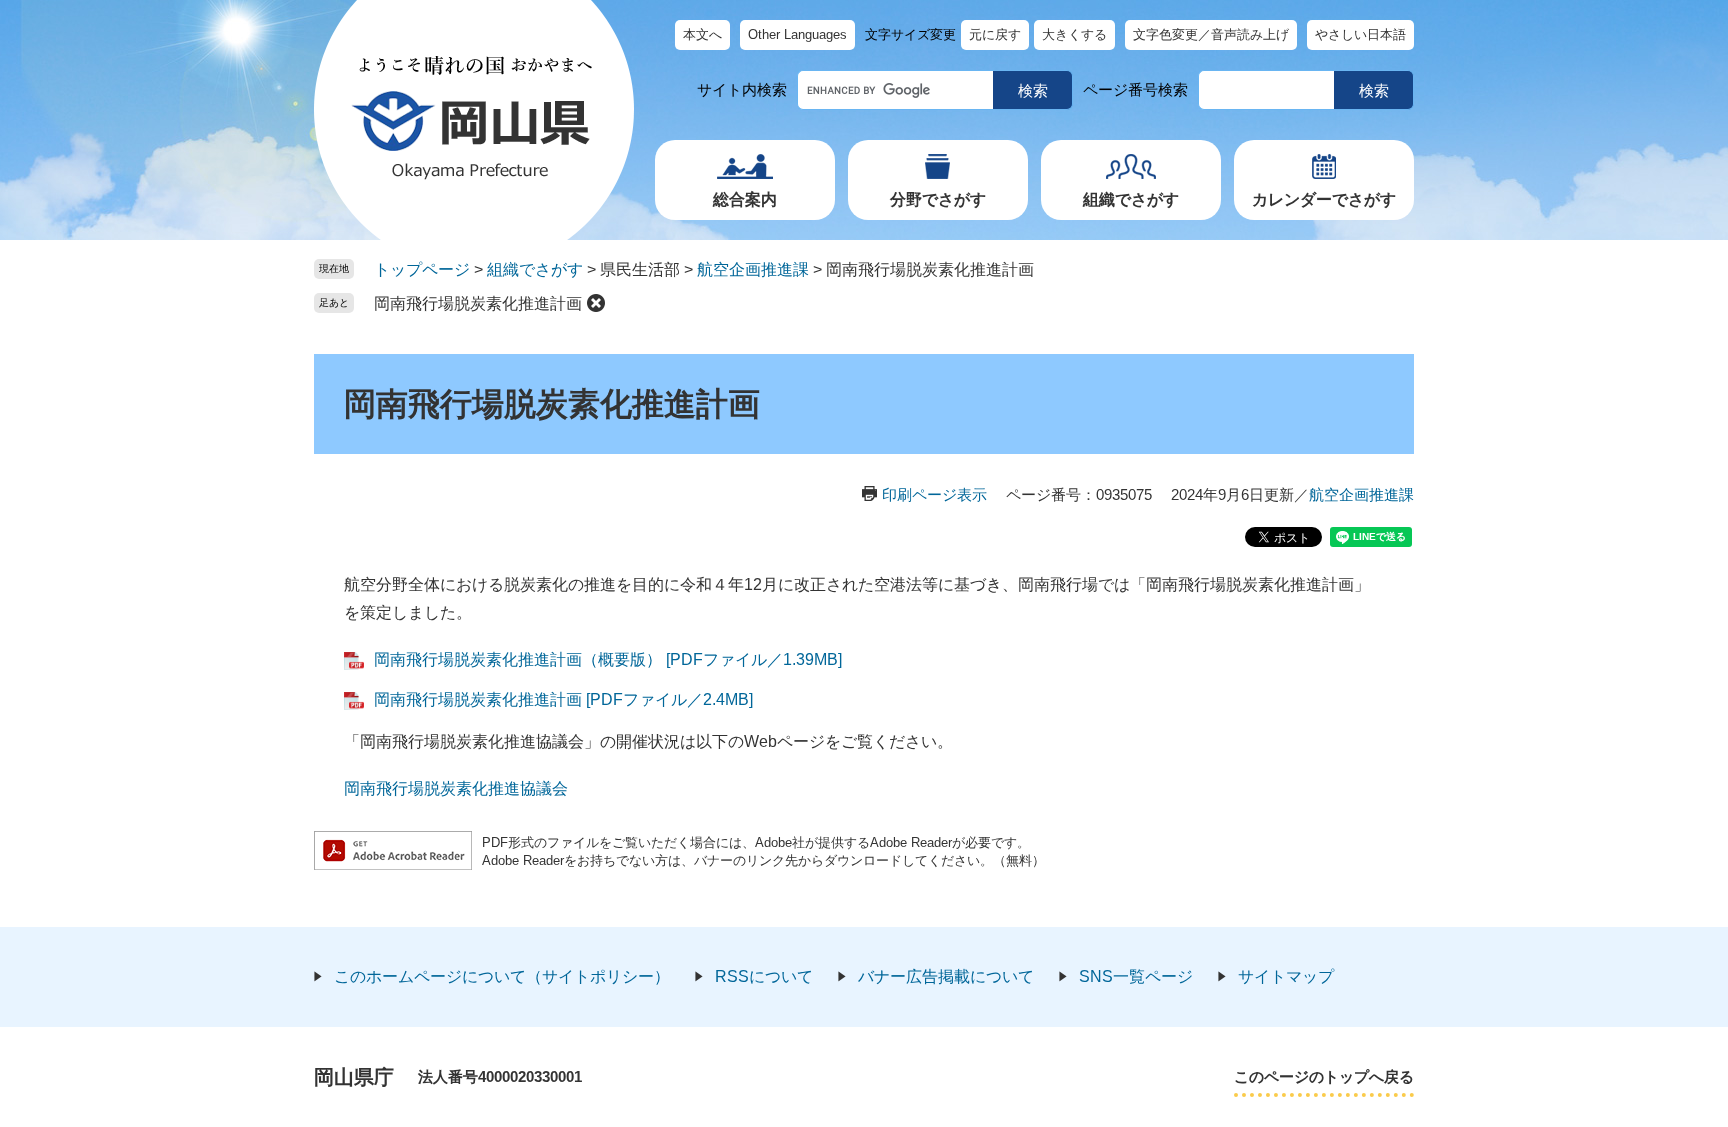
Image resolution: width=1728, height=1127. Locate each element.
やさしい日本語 (1360, 34)
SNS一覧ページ (1136, 976)
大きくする (1074, 34)
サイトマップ (1286, 976)
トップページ (422, 269)
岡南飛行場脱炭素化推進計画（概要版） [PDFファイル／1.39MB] (608, 659)
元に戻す (995, 34)
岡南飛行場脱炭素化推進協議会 (456, 788)
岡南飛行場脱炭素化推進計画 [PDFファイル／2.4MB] (563, 699)
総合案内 (745, 199)
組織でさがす (1131, 199)
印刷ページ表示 (934, 494)
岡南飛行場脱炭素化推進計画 (478, 303)
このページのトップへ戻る (1324, 1076)
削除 (596, 303)
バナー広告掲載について (946, 976)
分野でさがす (938, 199)
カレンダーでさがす (1324, 199)
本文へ (702, 34)
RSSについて (764, 976)
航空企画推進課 (753, 269)
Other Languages (797, 34)
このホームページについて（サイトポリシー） (502, 976)
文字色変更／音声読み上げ (1211, 34)
